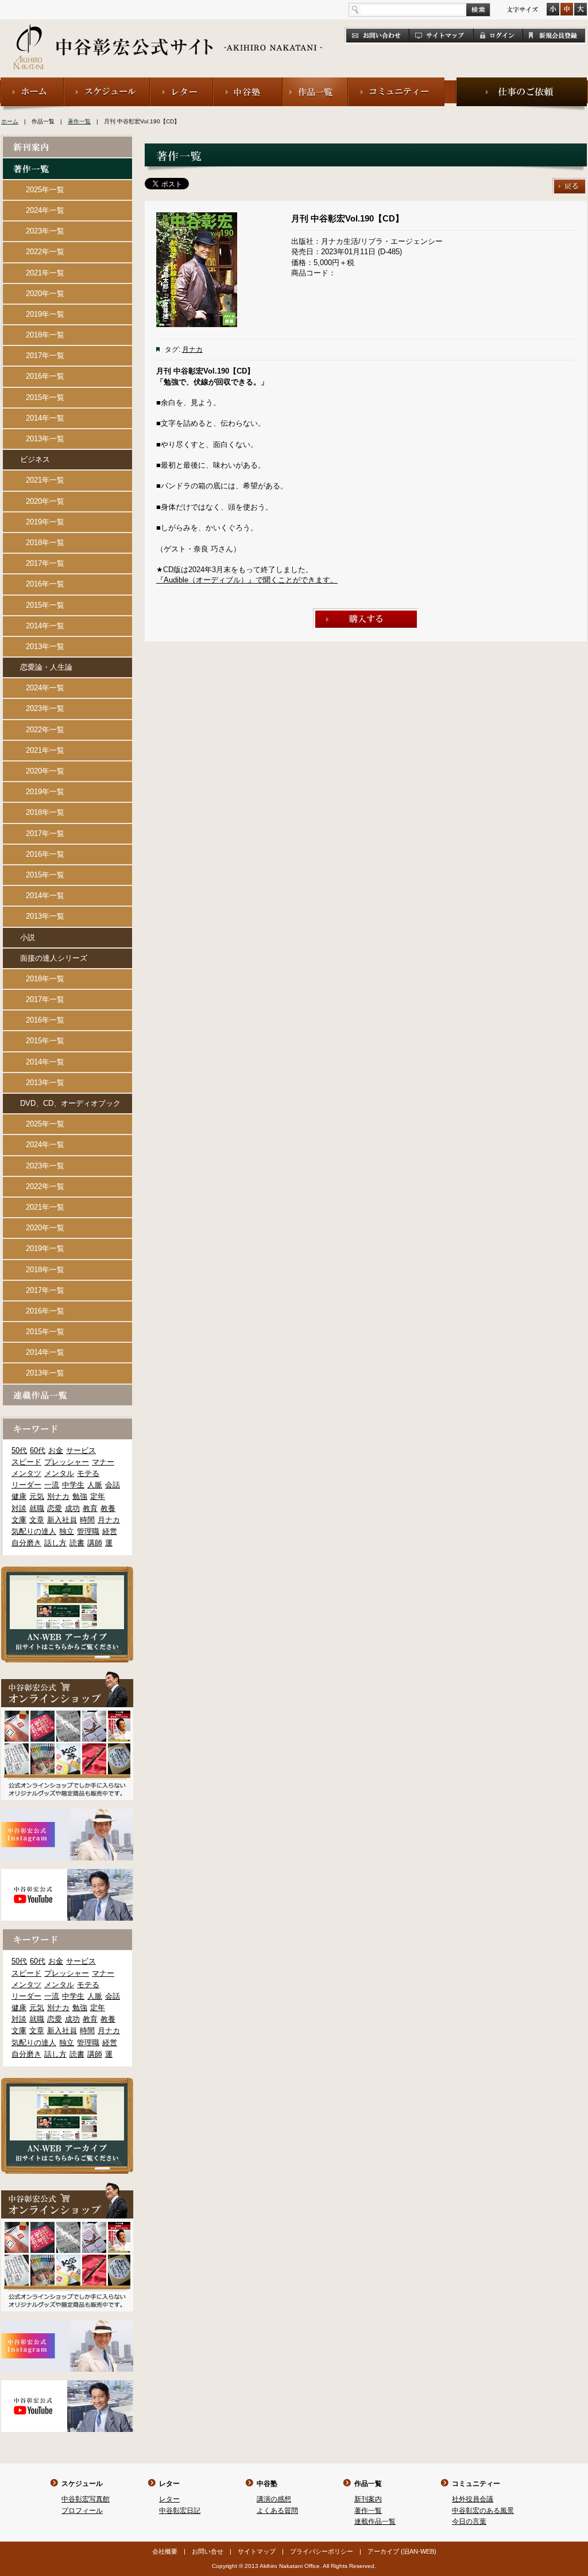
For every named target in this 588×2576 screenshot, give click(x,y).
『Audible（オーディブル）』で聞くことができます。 (247, 580)
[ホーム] (32, 82)
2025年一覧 (45, 190)
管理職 (88, 1531)
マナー (103, 1462)
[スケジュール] (107, 82)
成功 (72, 1508)
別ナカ (58, 1496)
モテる (88, 1473)
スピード (26, 1462)
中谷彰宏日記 (180, 2511)
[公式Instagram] (67, 1814)
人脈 (95, 1485)
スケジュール (82, 2484)
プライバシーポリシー (322, 2551)
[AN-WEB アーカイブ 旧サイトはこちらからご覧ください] (67, 1571)
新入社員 (62, 1520)
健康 (19, 1496)
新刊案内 (368, 2499)
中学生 (73, 1485)
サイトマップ (257, 2551)
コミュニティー (476, 2484)
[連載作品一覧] (67, 1390)
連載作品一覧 (375, 2521)
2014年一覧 (45, 418)
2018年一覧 (45, 335)
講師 (95, 1543)
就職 (37, 1508)
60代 (38, 1450)
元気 (37, 1496)
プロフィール (82, 2511)
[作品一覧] (315, 82)
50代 (19, 1450)
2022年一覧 (45, 252)
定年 (98, 1496)
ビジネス (35, 459)
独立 (67, 1531)
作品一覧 (368, 2484)
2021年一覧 (45, 273)
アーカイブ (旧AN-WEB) (402, 2551)
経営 (110, 1531)
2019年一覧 (45, 314)
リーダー (26, 1485)
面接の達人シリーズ (54, 958)
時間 (87, 1520)
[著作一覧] (67, 163)
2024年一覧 (45, 210)
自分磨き (26, 1543)
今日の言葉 (469, 2521)
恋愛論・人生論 (46, 667)
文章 (37, 1520)
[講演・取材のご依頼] (522, 82)
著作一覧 (79, 121)
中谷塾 (267, 2484)
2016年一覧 (45, 376)
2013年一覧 (45, 439)
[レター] (181, 82)
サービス (81, 1450)
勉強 (80, 1496)
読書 (77, 1543)
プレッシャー (67, 1462)
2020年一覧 (45, 294)
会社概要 (165, 2551)
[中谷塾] (248, 82)
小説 (28, 937)
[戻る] (570, 183)
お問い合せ (208, 2551)
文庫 (19, 1520)
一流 (52, 1485)
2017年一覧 (45, 355)
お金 (56, 1450)
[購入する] (366, 613)
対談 (19, 1508)
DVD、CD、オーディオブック (70, 1103)
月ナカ (192, 349)
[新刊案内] (67, 141)
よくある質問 (277, 2511)
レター (169, 2484)
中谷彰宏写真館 (86, 2499)
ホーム (10, 121)
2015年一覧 (45, 397)
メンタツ (26, 1473)
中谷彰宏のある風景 (483, 2511)
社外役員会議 (473, 2499)
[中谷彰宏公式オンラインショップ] (67, 1676)
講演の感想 (274, 2499)
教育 (90, 1508)
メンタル (59, 1473)
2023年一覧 (45, 231)
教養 (108, 1508)
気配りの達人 (34, 1531)
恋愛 (55, 1508)
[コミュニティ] (397, 82)
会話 (113, 1485)
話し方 (55, 1543)
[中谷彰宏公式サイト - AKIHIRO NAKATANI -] (169, 34)
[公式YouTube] (67, 1874)
